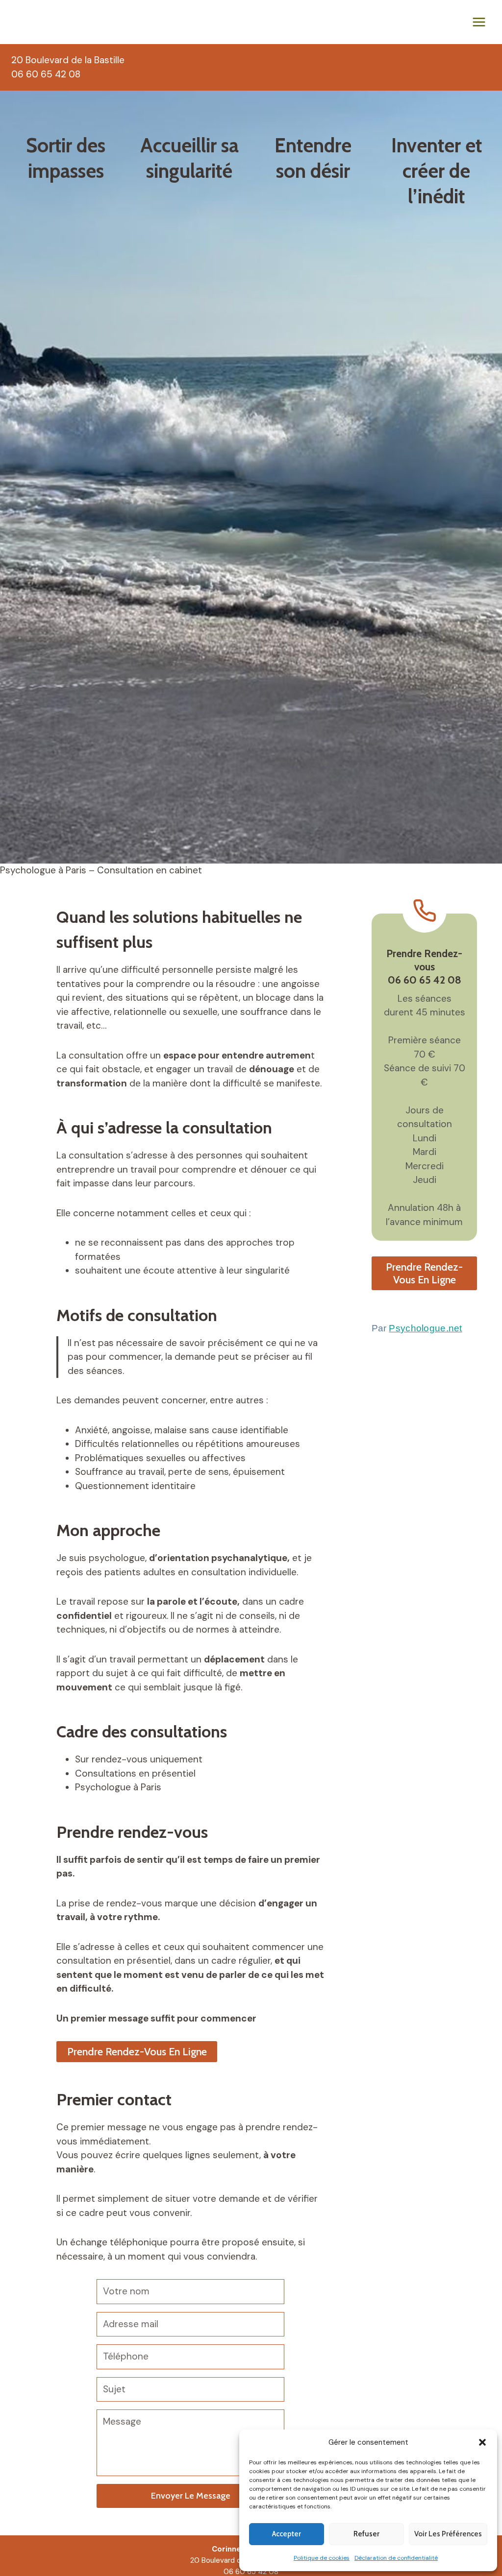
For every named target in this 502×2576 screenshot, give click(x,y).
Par (417, 1328)
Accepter (287, 2534)
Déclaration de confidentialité (396, 2558)
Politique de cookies (322, 2558)
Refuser (366, 2534)
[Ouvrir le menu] (479, 22)
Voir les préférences (448, 2534)
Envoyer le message (191, 2496)
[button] (482, 2442)
